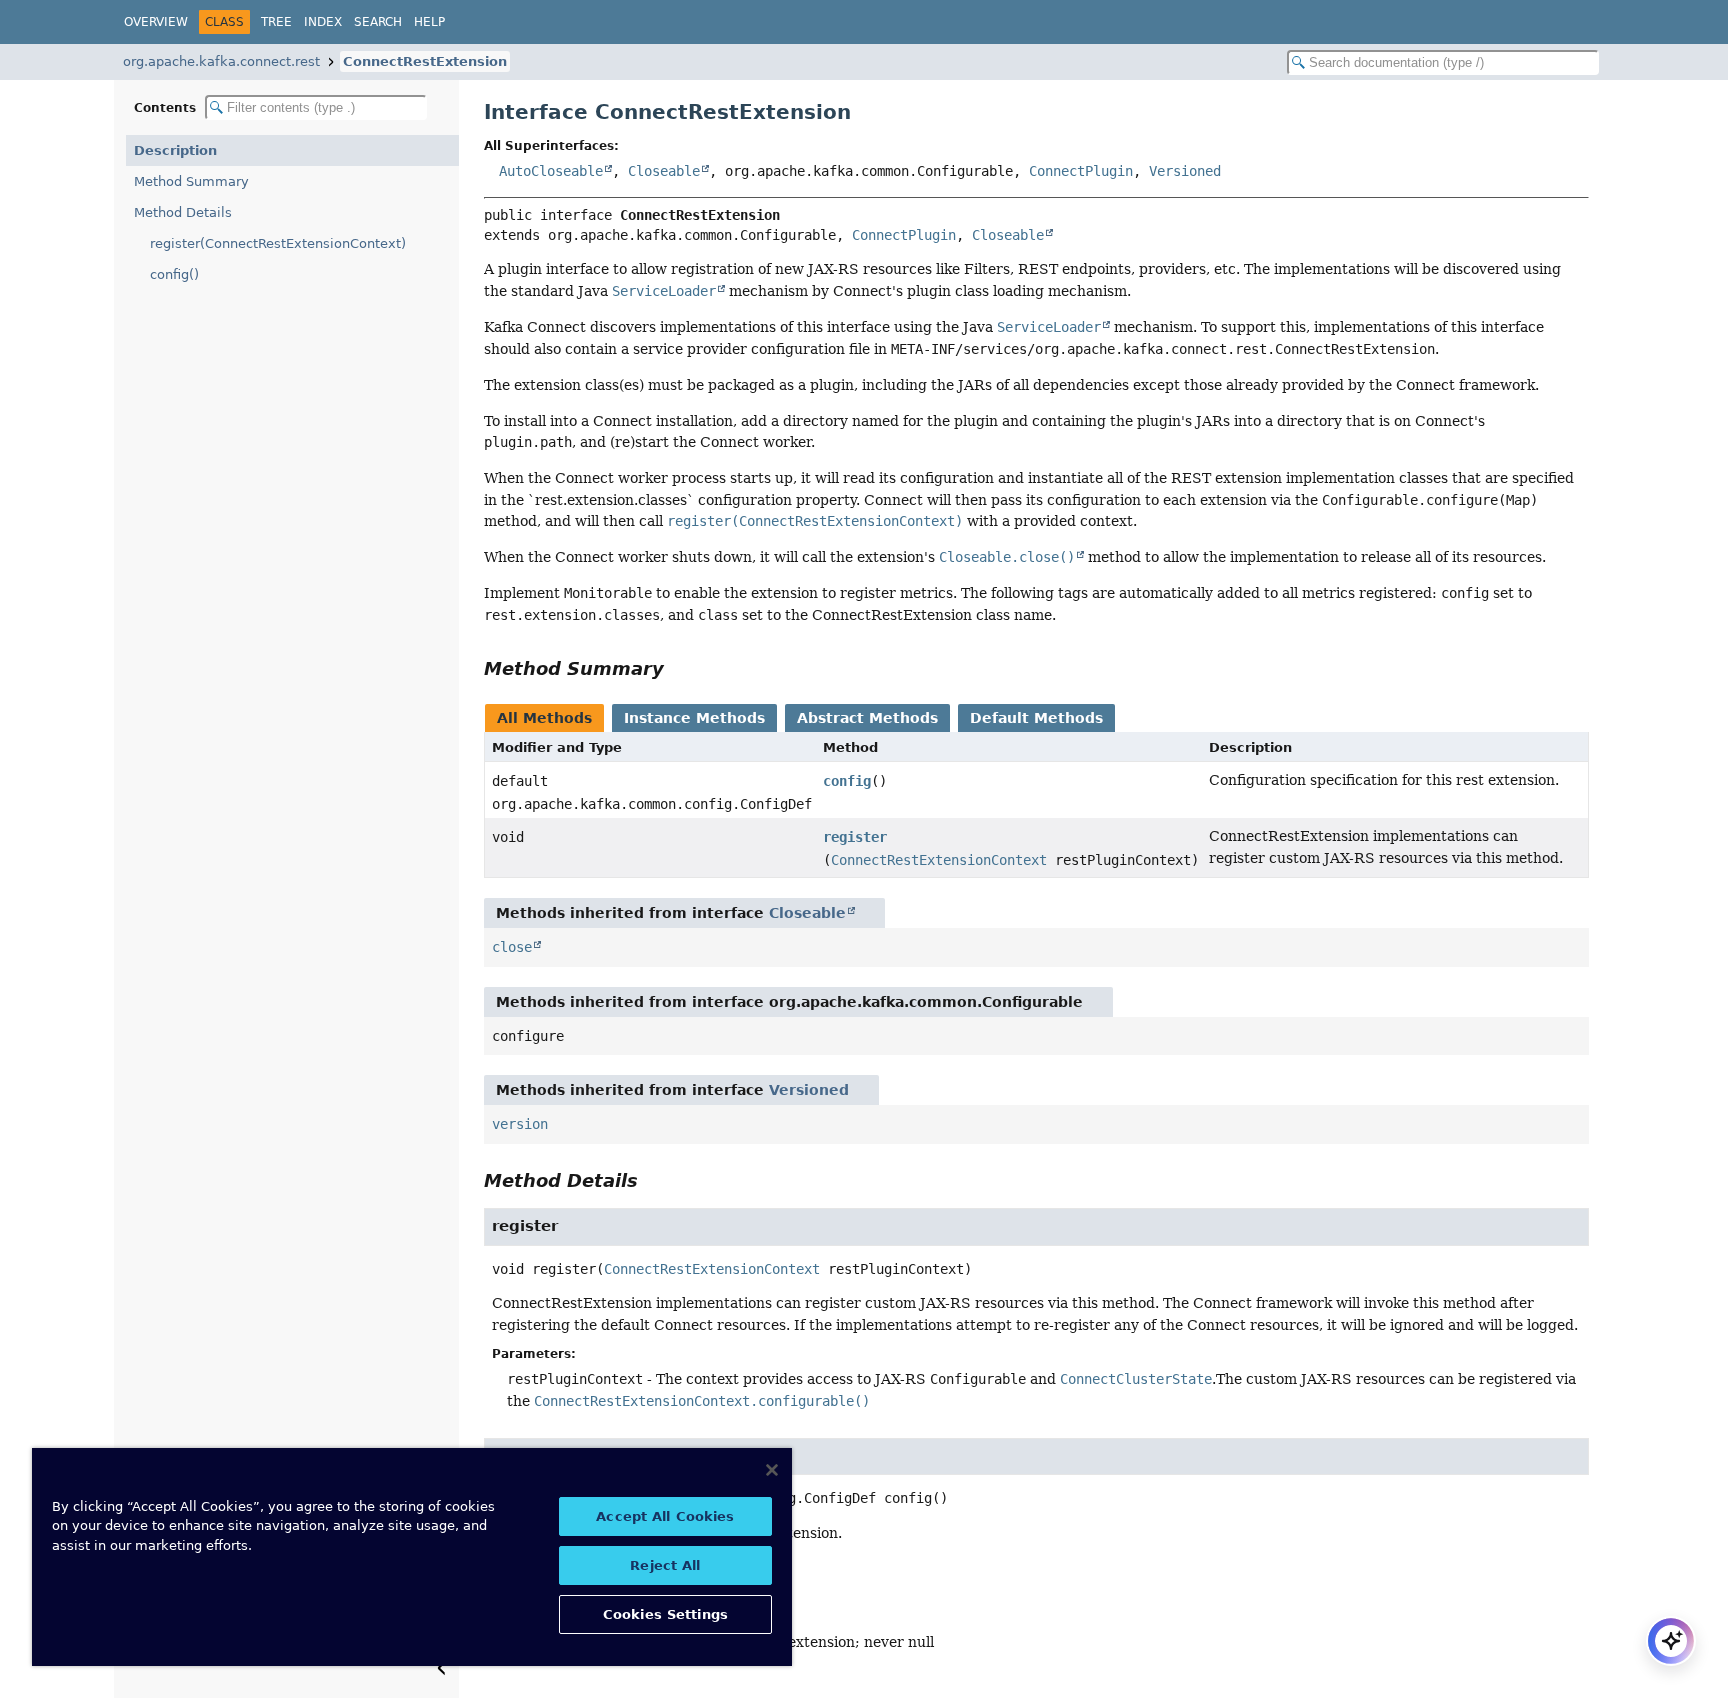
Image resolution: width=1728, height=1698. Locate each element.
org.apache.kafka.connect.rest (221, 61)
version (520, 1124)
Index (323, 22)
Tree (276, 22)
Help (429, 22)
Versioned (1185, 171)
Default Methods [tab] (1036, 718)
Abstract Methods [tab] (867, 718)
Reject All (665, 1565)
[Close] (772, 1470)
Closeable (664, 171)
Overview (156, 22)
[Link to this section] (678, 668)
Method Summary (191, 181)
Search (378, 22)
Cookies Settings (665, 1614)
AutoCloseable (551, 171)
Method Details (183, 212)
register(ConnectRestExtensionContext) (278, 243)
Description (175, 150)
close (512, 947)
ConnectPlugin (1081, 171)
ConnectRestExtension (425, 61)
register (855, 837)
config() (174, 274)
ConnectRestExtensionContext (939, 860)
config (847, 781)
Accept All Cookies (665, 1516)
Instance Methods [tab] (694, 718)
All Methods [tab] (544, 718)
